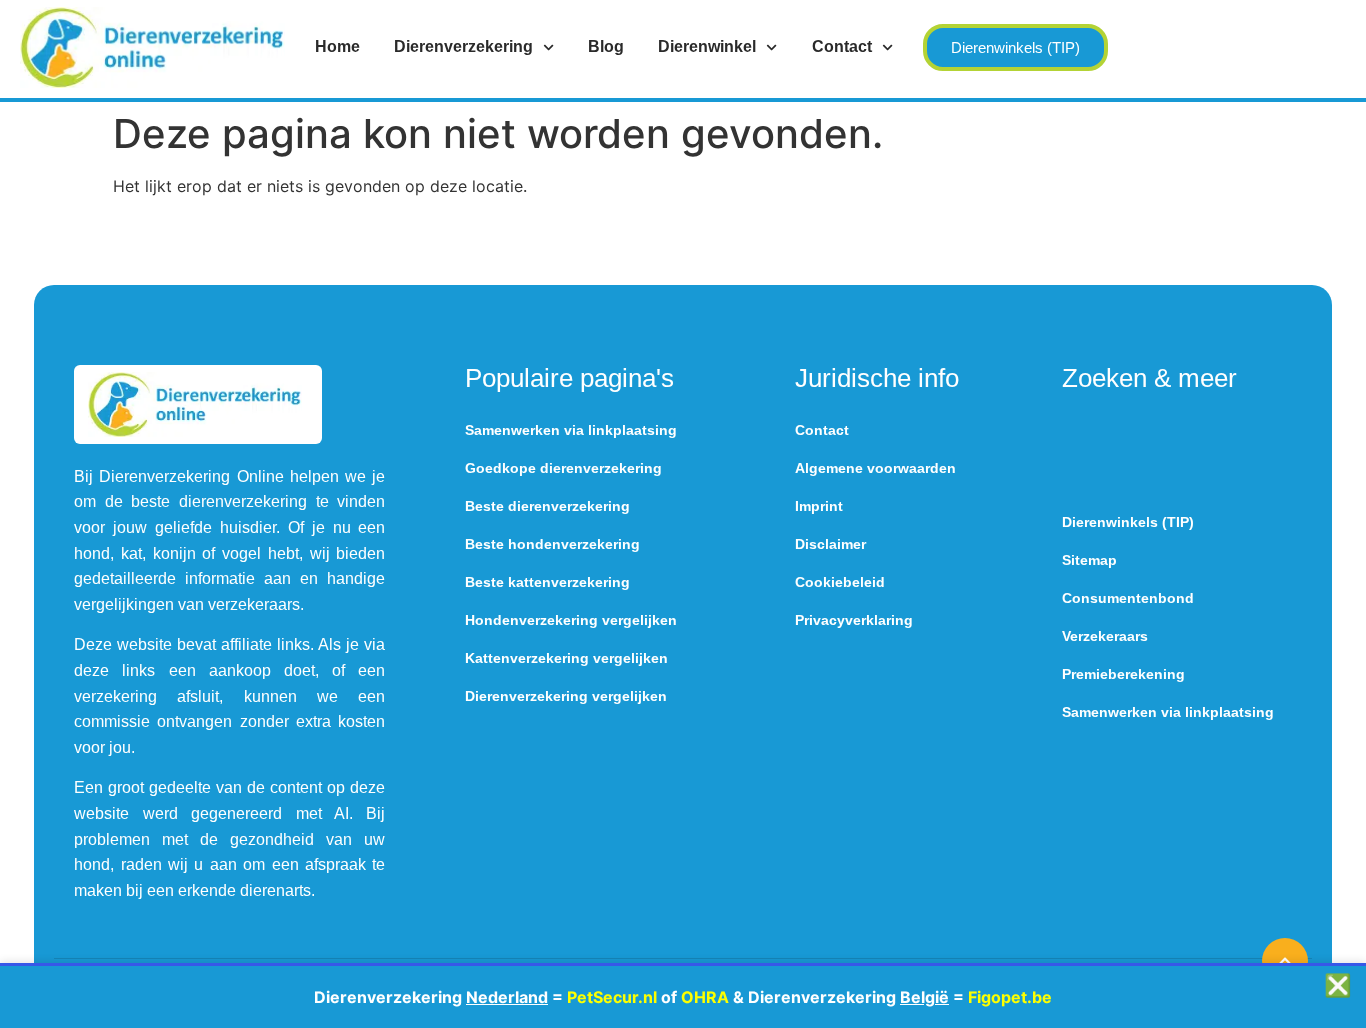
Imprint (819, 506)
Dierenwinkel (707, 46)
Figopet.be (1010, 997)
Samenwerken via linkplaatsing (571, 430)
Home (337, 46)
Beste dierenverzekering (547, 506)
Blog (606, 46)
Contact (842, 46)
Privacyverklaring (854, 620)
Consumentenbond (1128, 598)
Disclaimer (830, 544)
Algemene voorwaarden (875, 468)
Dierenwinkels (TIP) (1128, 522)
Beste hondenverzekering (552, 544)
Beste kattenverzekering (547, 582)
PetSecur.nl (612, 997)
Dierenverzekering (463, 46)
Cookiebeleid (840, 582)
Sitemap (1089, 560)
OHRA (705, 997)
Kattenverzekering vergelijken (566, 658)
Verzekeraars (1105, 636)
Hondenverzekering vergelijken (571, 620)
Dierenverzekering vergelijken (566, 696)
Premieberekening (1123, 674)
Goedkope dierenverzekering (563, 468)
